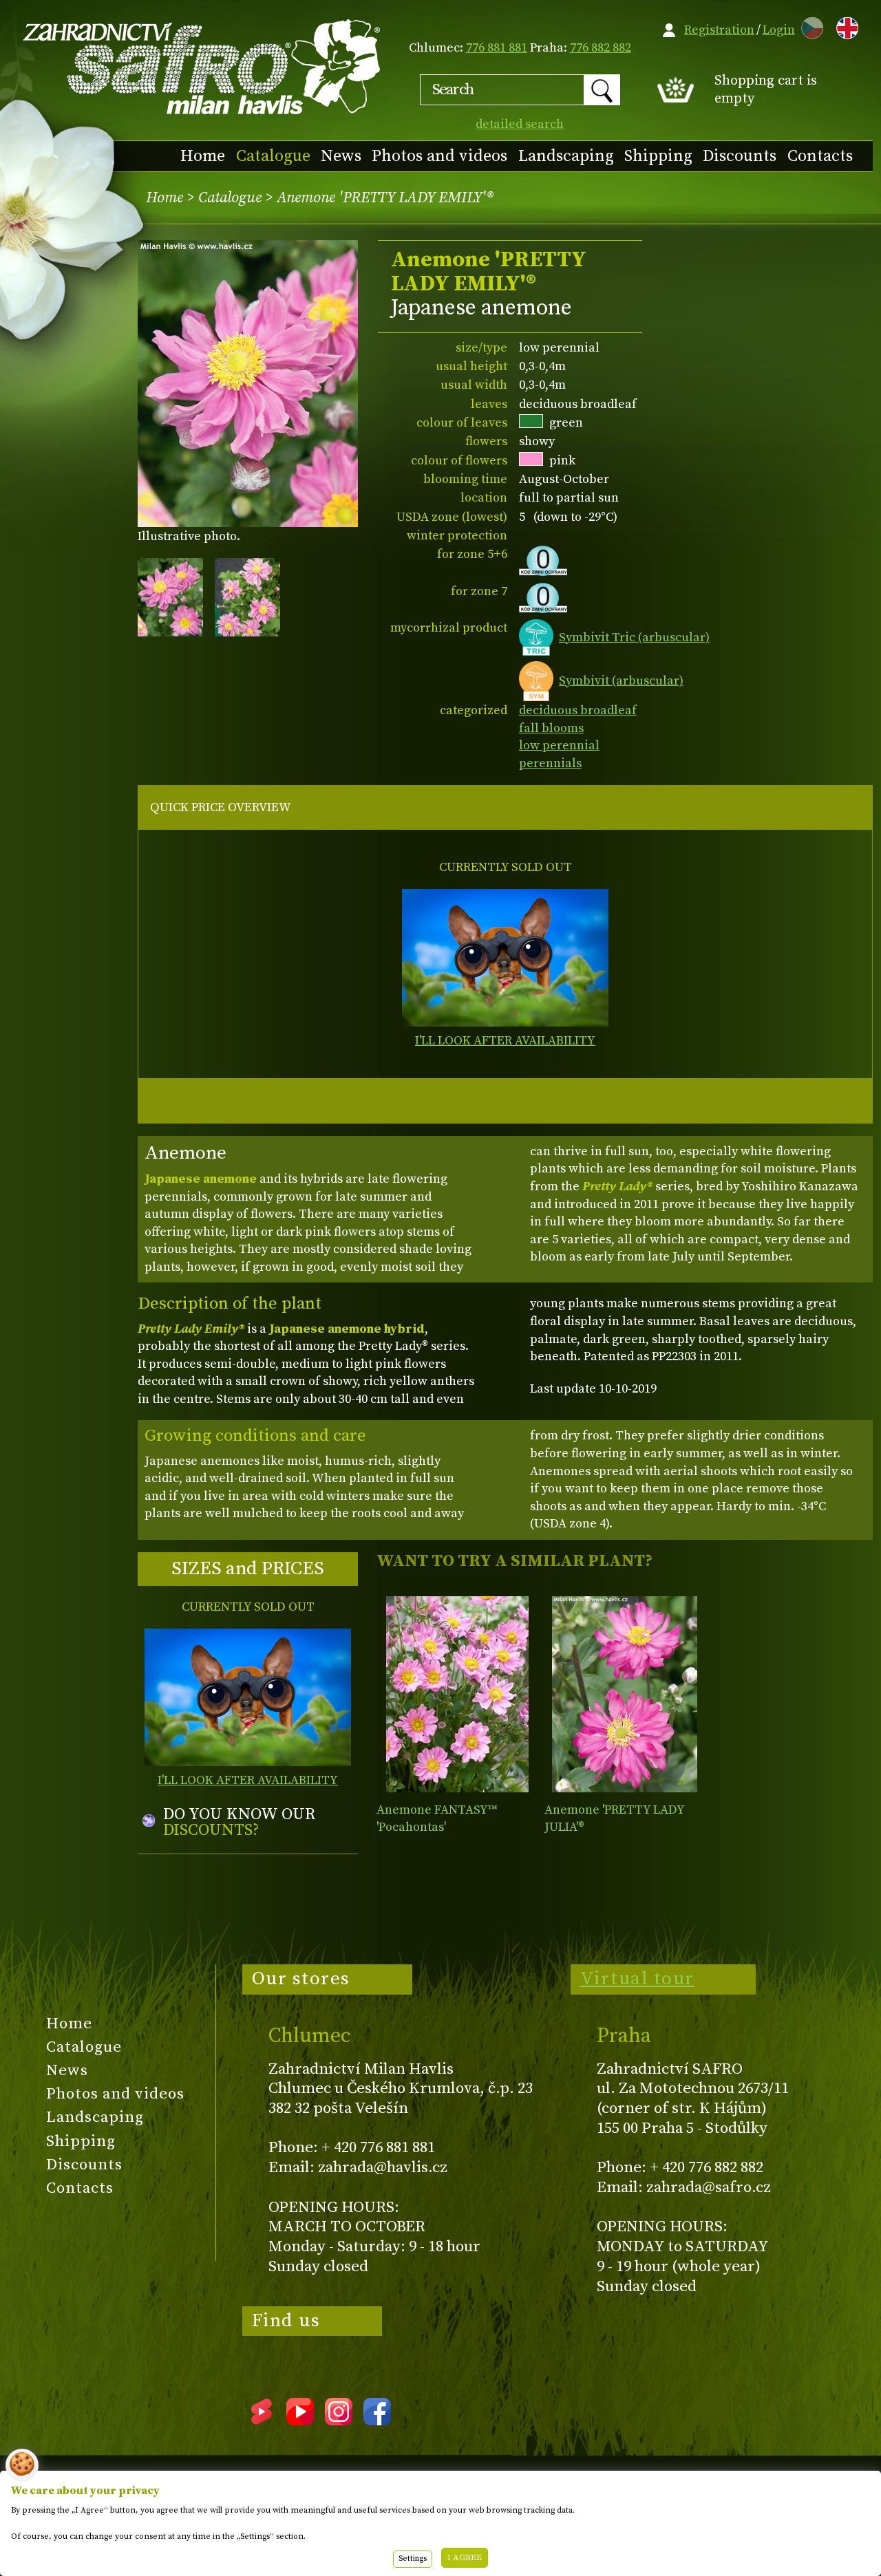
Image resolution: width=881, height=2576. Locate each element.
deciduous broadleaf (578, 710)
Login (779, 30)
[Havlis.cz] (202, 66)
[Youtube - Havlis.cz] (300, 2421)
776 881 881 (497, 48)
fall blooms (551, 728)
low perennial (559, 745)
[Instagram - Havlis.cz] (339, 2421)
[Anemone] (457, 1694)
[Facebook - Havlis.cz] (377, 2421)
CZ (809, 26)
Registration (719, 30)
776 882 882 (601, 48)
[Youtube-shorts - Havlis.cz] (262, 2421)
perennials (550, 763)
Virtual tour (637, 1979)
